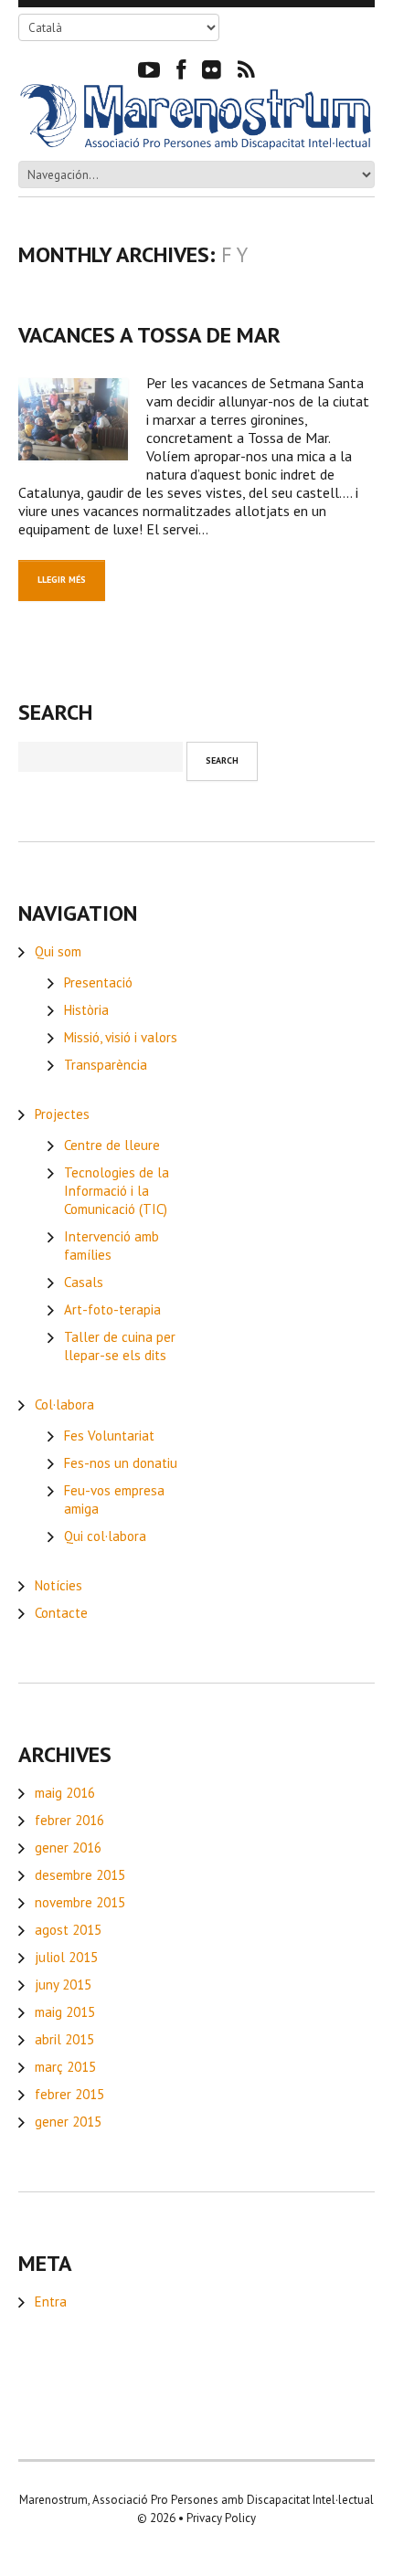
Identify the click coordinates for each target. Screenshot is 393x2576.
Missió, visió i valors (121, 1037)
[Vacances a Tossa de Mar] (73, 419)
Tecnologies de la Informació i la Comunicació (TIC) (117, 1191)
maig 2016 (65, 1793)
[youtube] (149, 69)
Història (86, 1010)
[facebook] (181, 69)
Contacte (61, 1613)
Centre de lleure (112, 1145)
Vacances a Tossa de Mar (149, 335)
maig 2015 (65, 2012)
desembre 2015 (80, 1875)
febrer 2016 (69, 1820)
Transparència (106, 1065)
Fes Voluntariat (109, 1436)
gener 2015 (68, 2122)
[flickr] (212, 69)
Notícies (58, 1585)
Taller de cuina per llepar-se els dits (120, 1346)
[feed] (246, 69)
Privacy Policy (221, 2518)
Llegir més (62, 580)
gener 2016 (68, 1848)
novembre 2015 (80, 1902)
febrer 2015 (69, 2094)
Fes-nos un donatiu (121, 1463)
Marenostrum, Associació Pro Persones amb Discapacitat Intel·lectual (196, 2500)
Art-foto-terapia (112, 1309)
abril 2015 (64, 2039)
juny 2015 (63, 1985)
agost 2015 (68, 1930)
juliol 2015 (66, 1957)
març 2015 (65, 2067)
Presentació (98, 982)
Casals (84, 1282)
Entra (51, 2302)
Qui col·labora (105, 1536)
